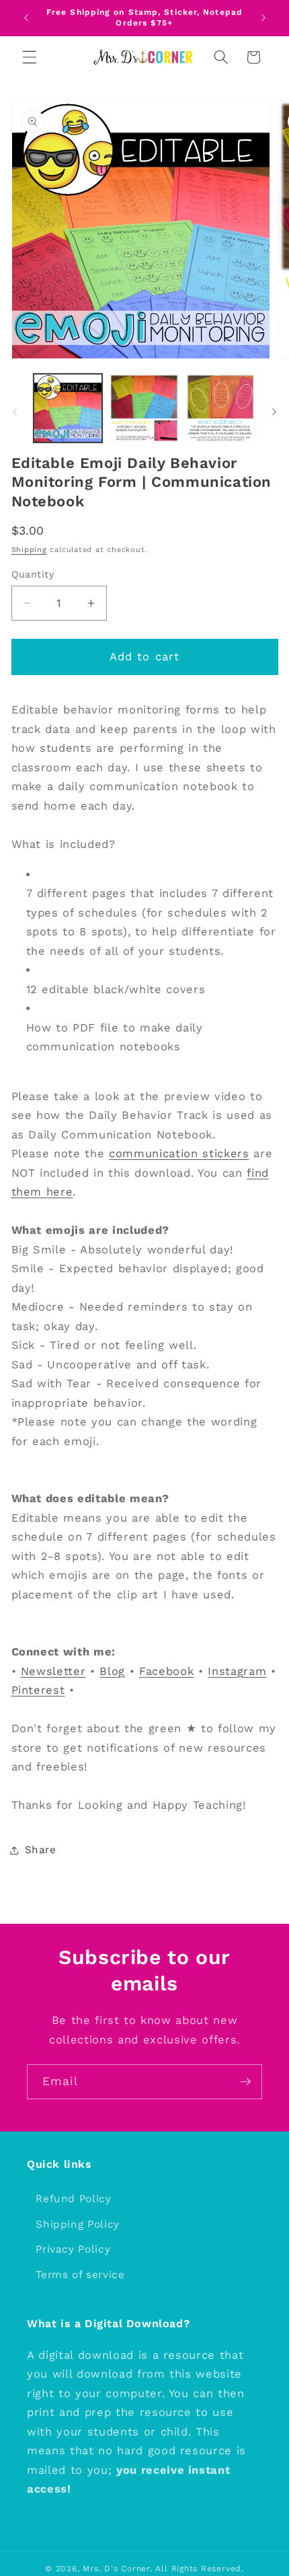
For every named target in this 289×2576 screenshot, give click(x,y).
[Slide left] (15, 412)
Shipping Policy (78, 2224)
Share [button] (41, 1850)
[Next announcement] (263, 18)
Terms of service (80, 2275)
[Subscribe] (245, 2082)
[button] (30, 57)
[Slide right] (274, 412)
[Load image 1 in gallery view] (68, 408)
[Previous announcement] (26, 18)
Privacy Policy (73, 2249)
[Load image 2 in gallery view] (144, 408)
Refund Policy (74, 2199)
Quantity (33, 574)
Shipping (29, 550)
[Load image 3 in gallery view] (221, 408)
